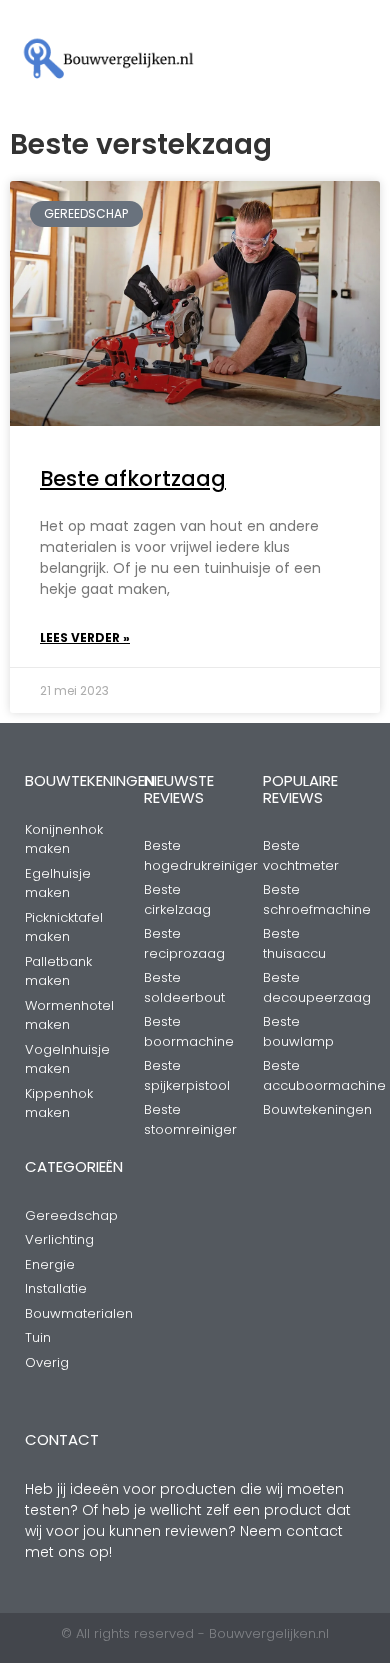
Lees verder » (85, 637)
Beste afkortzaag (133, 478)
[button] (276, 60)
